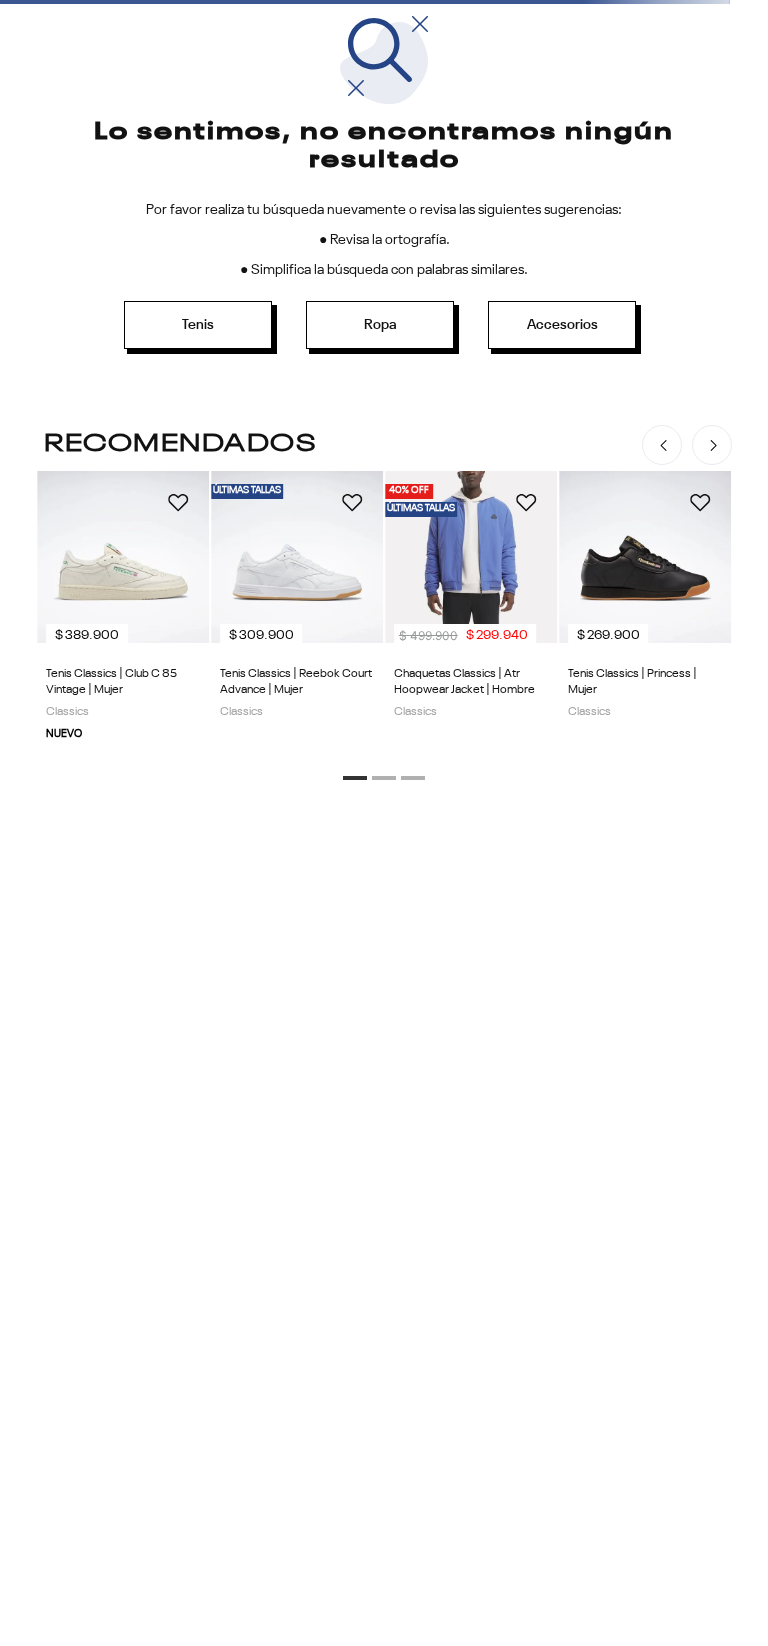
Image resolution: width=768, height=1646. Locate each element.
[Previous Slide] (662, 445)
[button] (355, 778)
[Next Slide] (712, 445)
